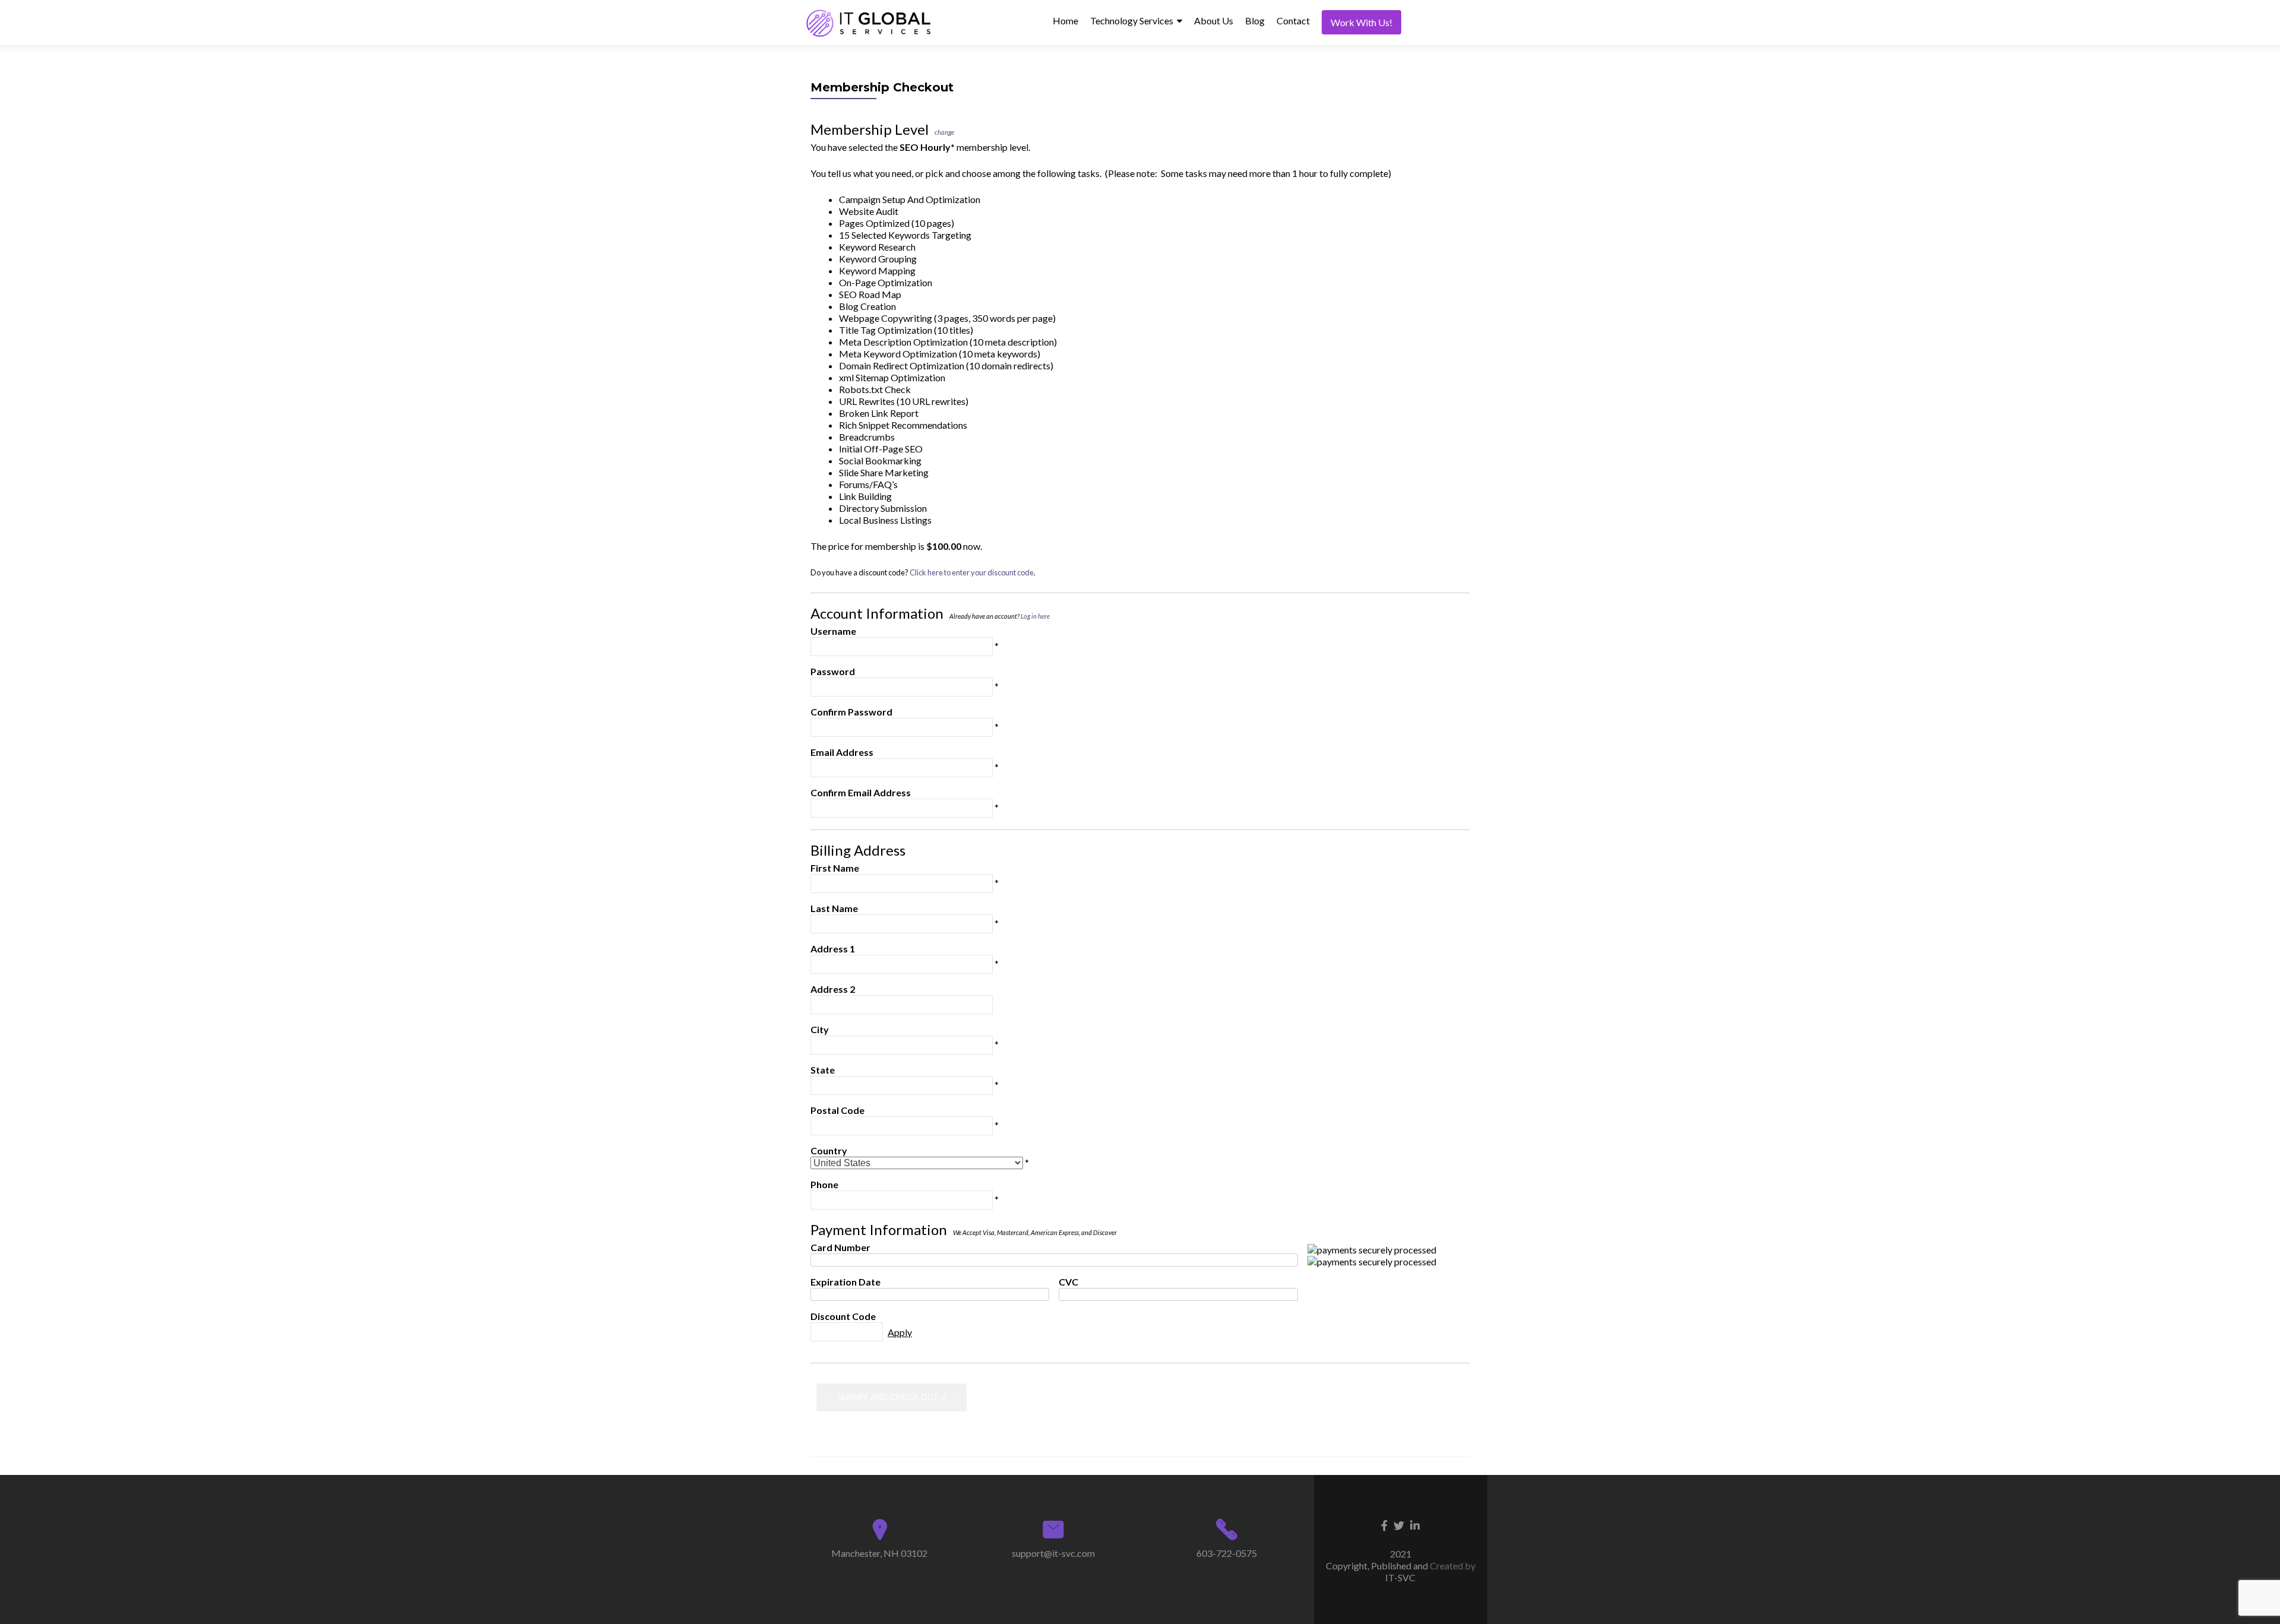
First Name (835, 868)
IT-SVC (1400, 1577)
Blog (1255, 20)
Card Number (840, 1247)
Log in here (1035, 616)
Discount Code (843, 1316)
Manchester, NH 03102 (879, 1553)
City (820, 1029)
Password (833, 671)
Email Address (842, 752)
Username (833, 631)
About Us (1214, 20)
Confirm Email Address (861, 792)
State (823, 1070)
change (944, 132)
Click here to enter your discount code (972, 572)
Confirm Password (851, 712)
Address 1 (833, 949)
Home (1065, 20)
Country (829, 1150)
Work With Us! (1361, 22)
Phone (824, 1184)
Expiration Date (845, 1282)
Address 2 (833, 989)
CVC (1068, 1282)
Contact (1293, 20)
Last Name (834, 908)
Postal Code (837, 1110)
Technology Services (1132, 20)
